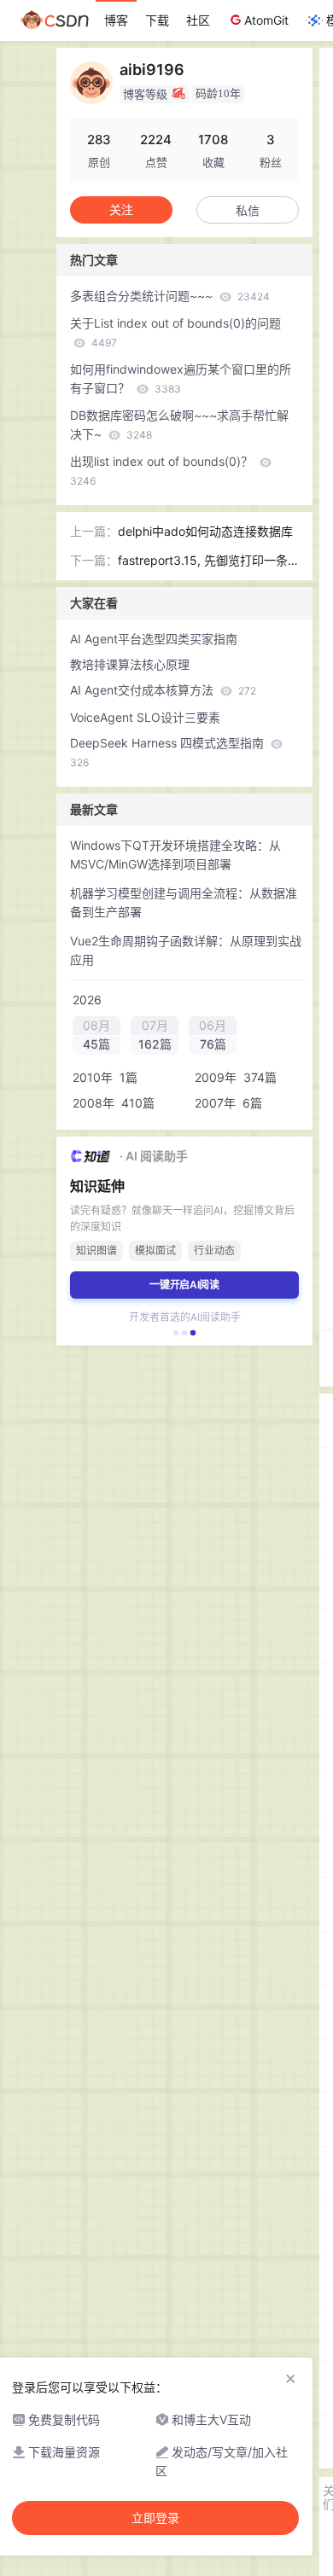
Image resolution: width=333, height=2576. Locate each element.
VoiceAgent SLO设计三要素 (145, 717)
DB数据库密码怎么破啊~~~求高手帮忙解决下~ (179, 424)
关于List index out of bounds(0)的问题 (175, 332)
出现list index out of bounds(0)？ (163, 471)
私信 (248, 210)
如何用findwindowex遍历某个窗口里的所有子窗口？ (181, 378)
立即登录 (155, 2518)
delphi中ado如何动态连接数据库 (205, 531)
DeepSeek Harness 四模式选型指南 (169, 752)
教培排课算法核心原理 (130, 664)
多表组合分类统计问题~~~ (170, 296)
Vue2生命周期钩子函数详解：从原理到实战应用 (186, 950)
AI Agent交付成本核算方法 (163, 690)
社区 (198, 20)
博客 (116, 20)
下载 (157, 20)
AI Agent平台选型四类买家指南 (154, 639)
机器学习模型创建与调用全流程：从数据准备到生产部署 (184, 902)
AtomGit (266, 20)
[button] (176, 1333)
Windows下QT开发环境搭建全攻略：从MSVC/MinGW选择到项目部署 (175, 855)
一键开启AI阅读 (184, 1285)
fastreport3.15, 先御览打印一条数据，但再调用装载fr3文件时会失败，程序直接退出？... (204, 561)
